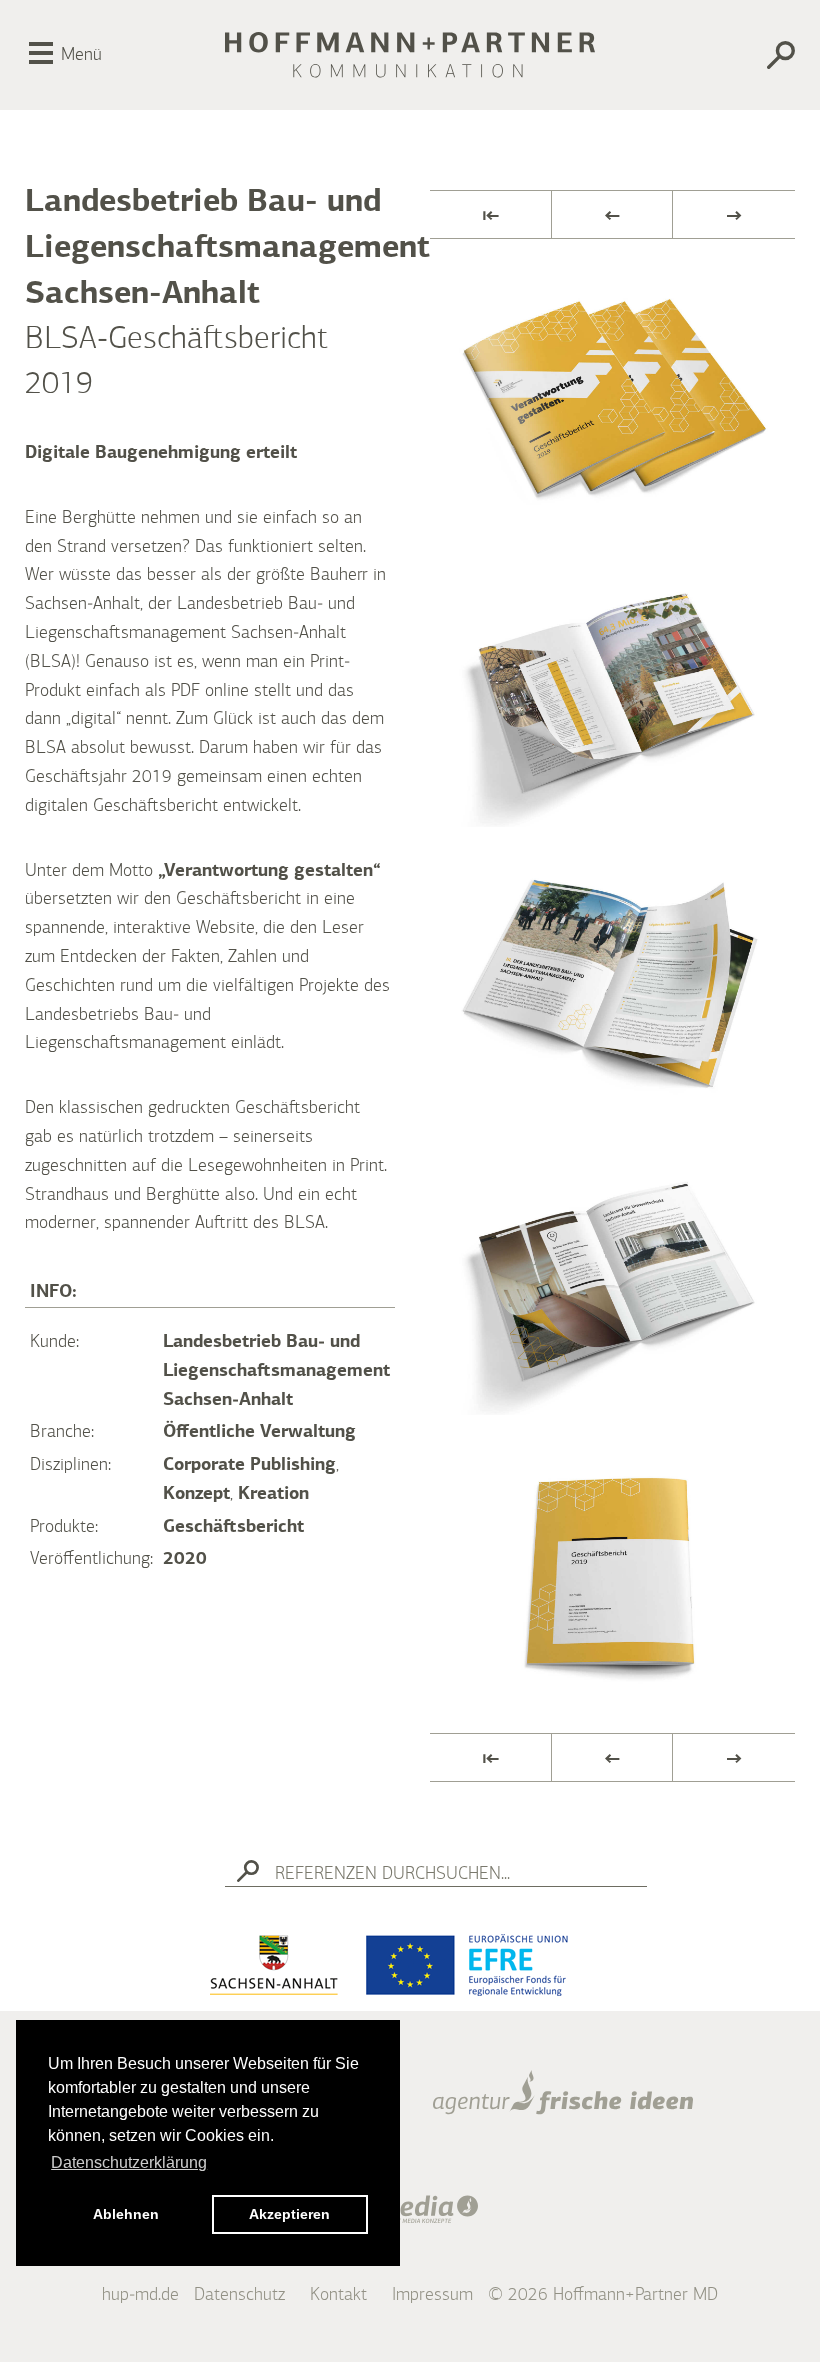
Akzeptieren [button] (289, 2214)
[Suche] (747, 58)
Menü (81, 55)
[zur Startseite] (410, 55)
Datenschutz (239, 2295)
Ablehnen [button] (126, 2214)
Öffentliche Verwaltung (259, 1432)
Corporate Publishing (249, 1465)
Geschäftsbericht (233, 1527)
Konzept (196, 1494)
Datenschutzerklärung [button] (129, 2162)
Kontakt (338, 2295)
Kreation (273, 1494)
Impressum (432, 2295)
